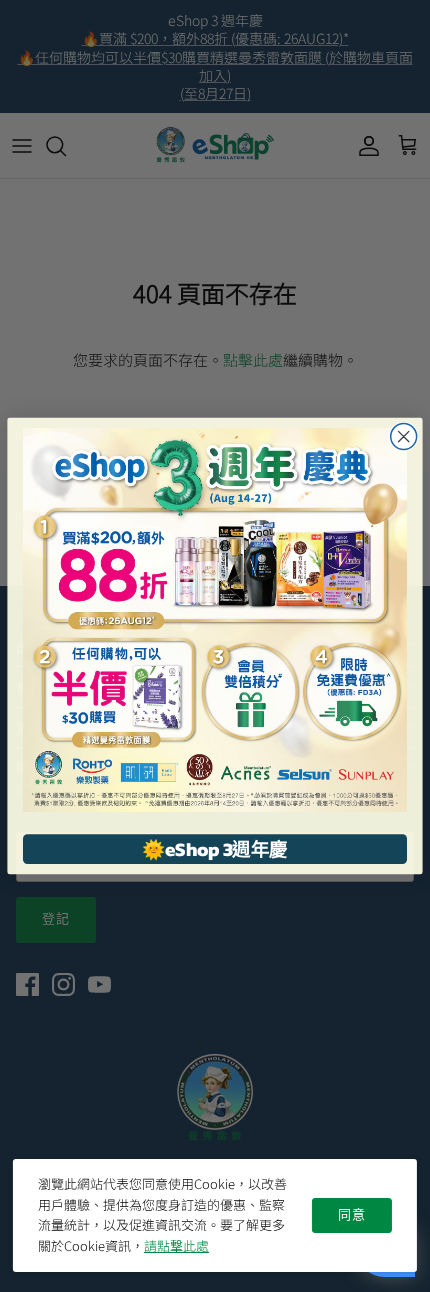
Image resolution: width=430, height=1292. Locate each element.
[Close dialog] (404, 437)
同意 (352, 1215)
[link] (215, 620)
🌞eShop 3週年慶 (215, 849)
